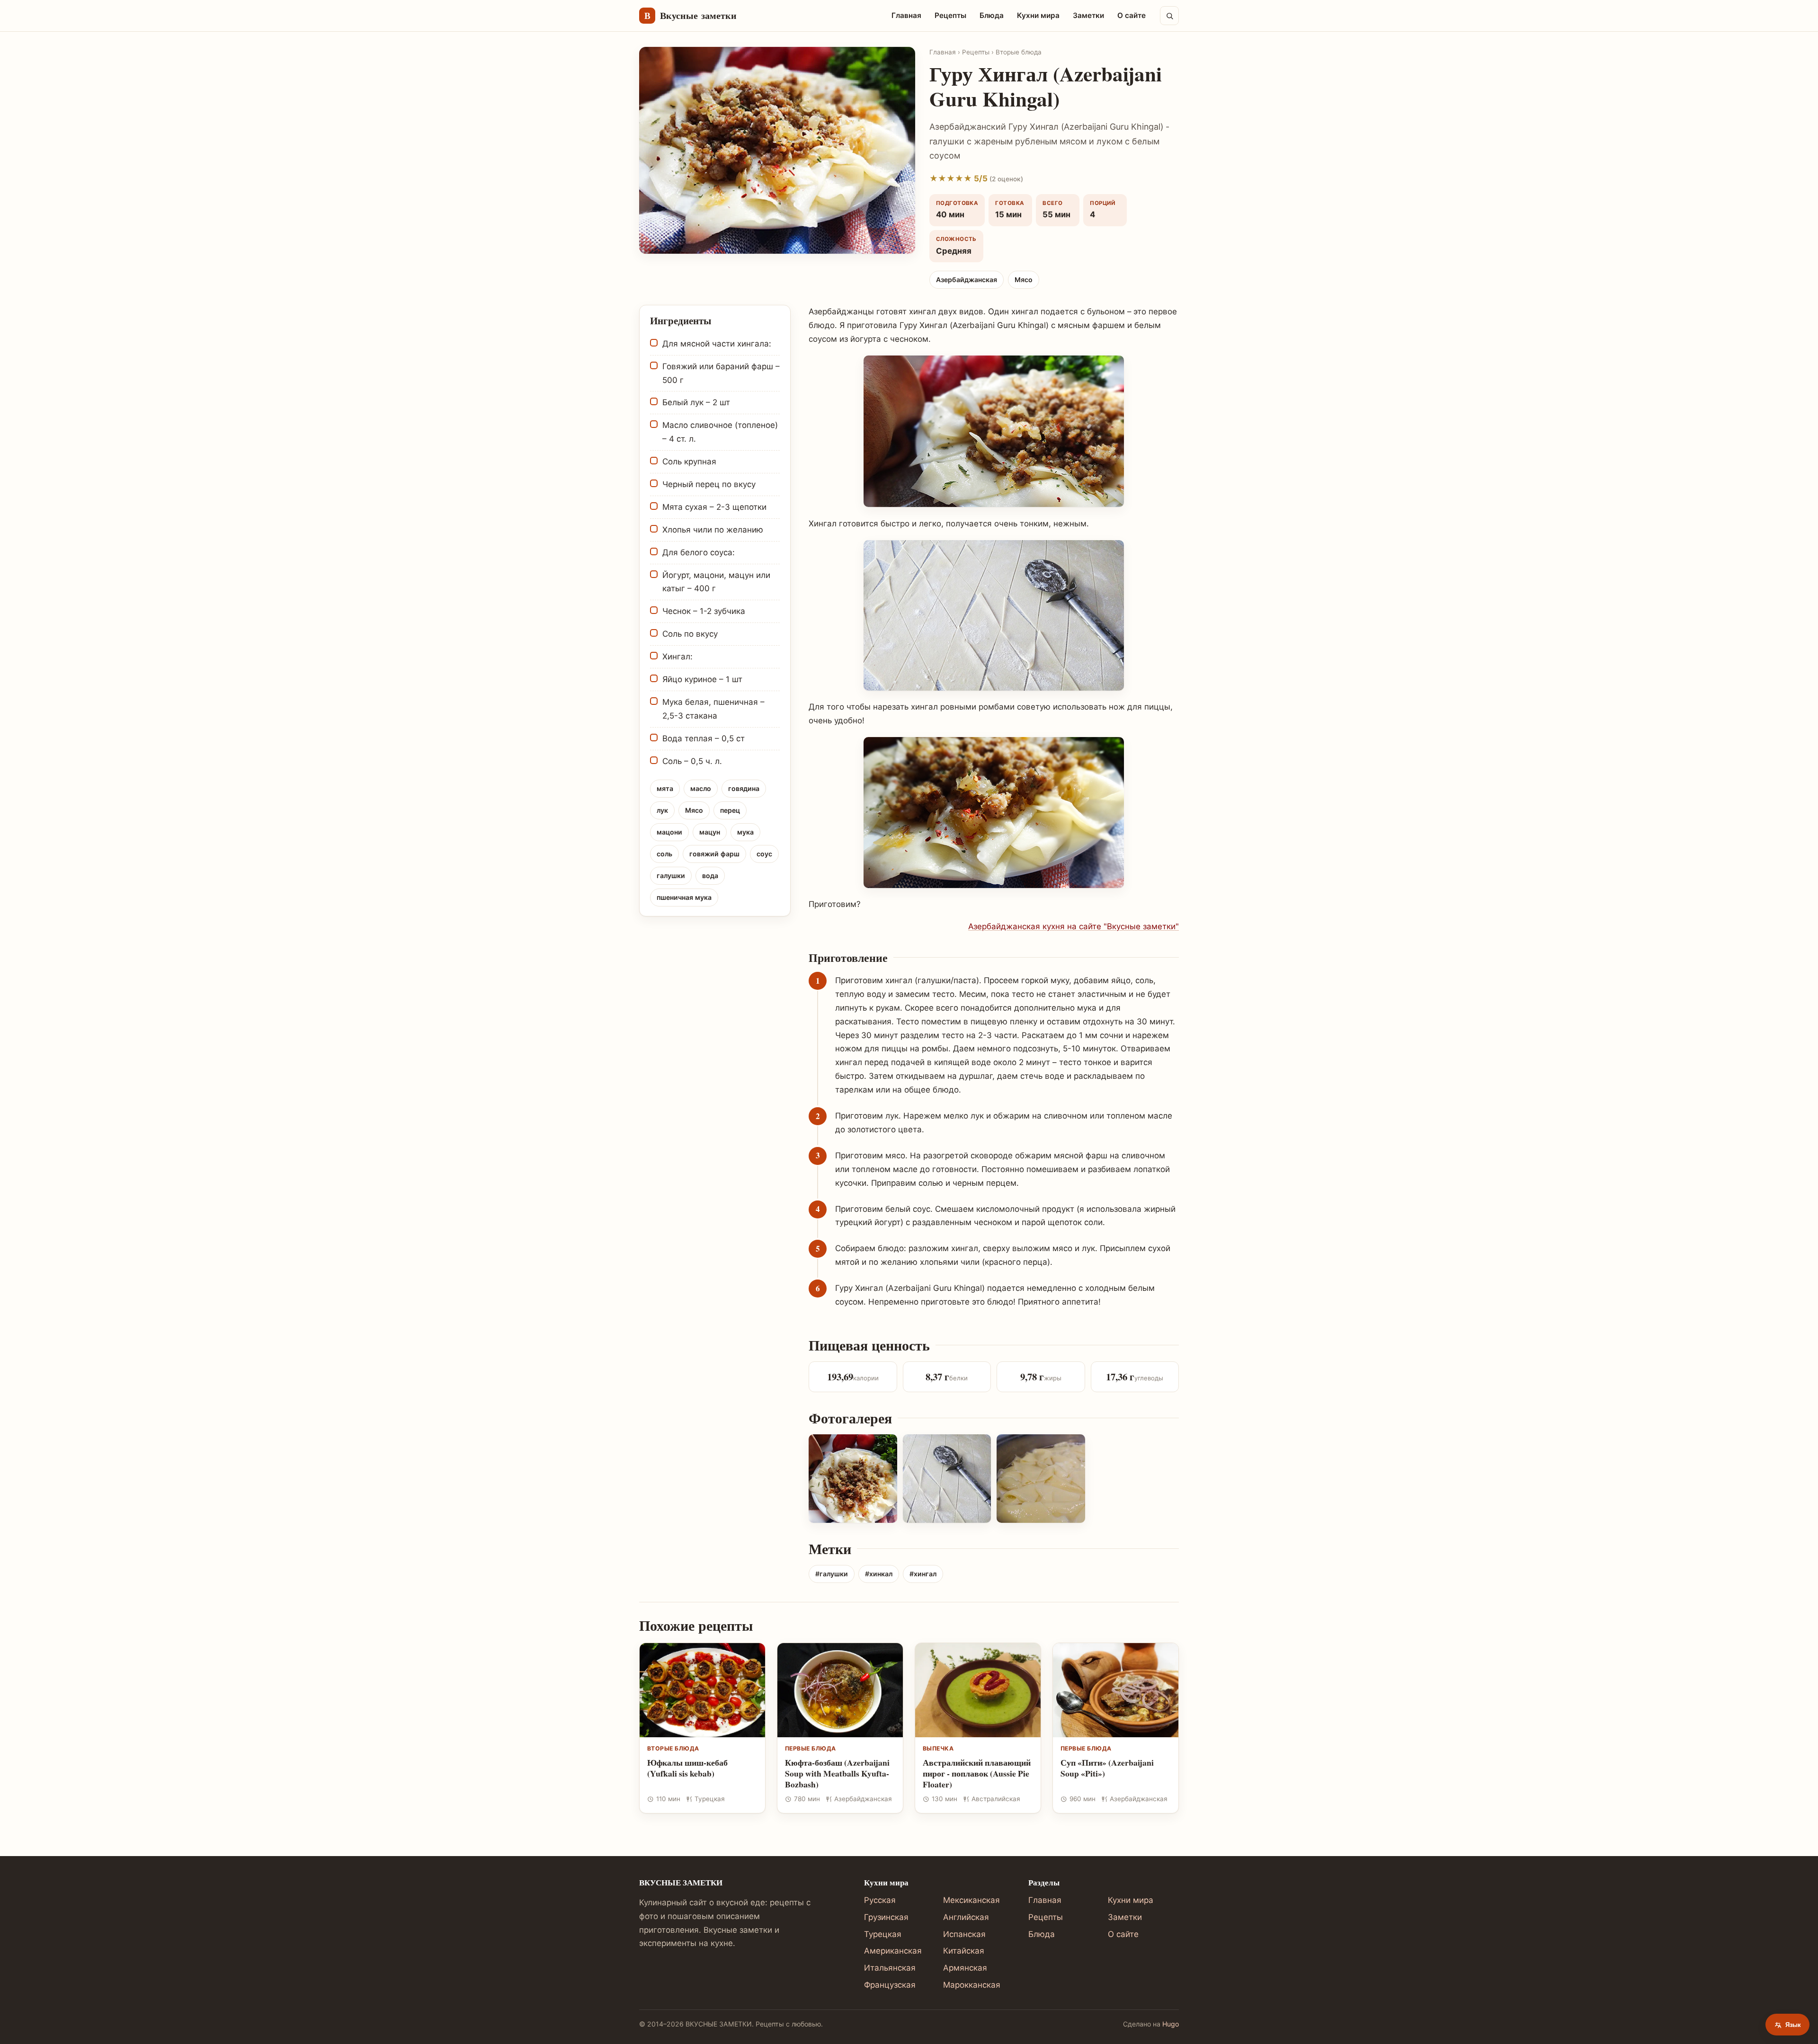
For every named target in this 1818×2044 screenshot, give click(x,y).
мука (745, 832)
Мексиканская (971, 1900)
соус (764, 854)
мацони (669, 832)
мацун (710, 832)
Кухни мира (1038, 15)
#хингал (923, 1574)
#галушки (832, 1574)
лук (662, 810)
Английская (966, 1917)
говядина (744, 788)
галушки (671, 875)
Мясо (1024, 280)
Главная (906, 15)
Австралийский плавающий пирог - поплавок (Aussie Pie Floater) (977, 1773)
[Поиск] (1169, 16)
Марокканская (972, 1985)
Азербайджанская (967, 280)
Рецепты (950, 15)
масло (701, 788)
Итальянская (890, 1968)
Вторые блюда (1019, 52)
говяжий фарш (714, 854)
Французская (890, 1985)
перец (730, 810)
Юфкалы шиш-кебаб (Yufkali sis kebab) (687, 1768)
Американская (893, 1951)
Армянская (965, 1968)
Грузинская (886, 1917)
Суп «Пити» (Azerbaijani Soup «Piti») (1107, 1768)
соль (664, 854)
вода (710, 875)
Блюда (992, 15)
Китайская (964, 1951)
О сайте (1132, 15)
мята (665, 788)
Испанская (964, 1934)
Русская (880, 1900)
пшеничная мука (684, 897)
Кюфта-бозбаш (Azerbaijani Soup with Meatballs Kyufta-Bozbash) (837, 1773)
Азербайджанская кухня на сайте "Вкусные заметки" (1074, 926)
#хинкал (879, 1574)
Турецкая (883, 1934)
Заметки (1088, 15)
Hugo (1171, 2024)
